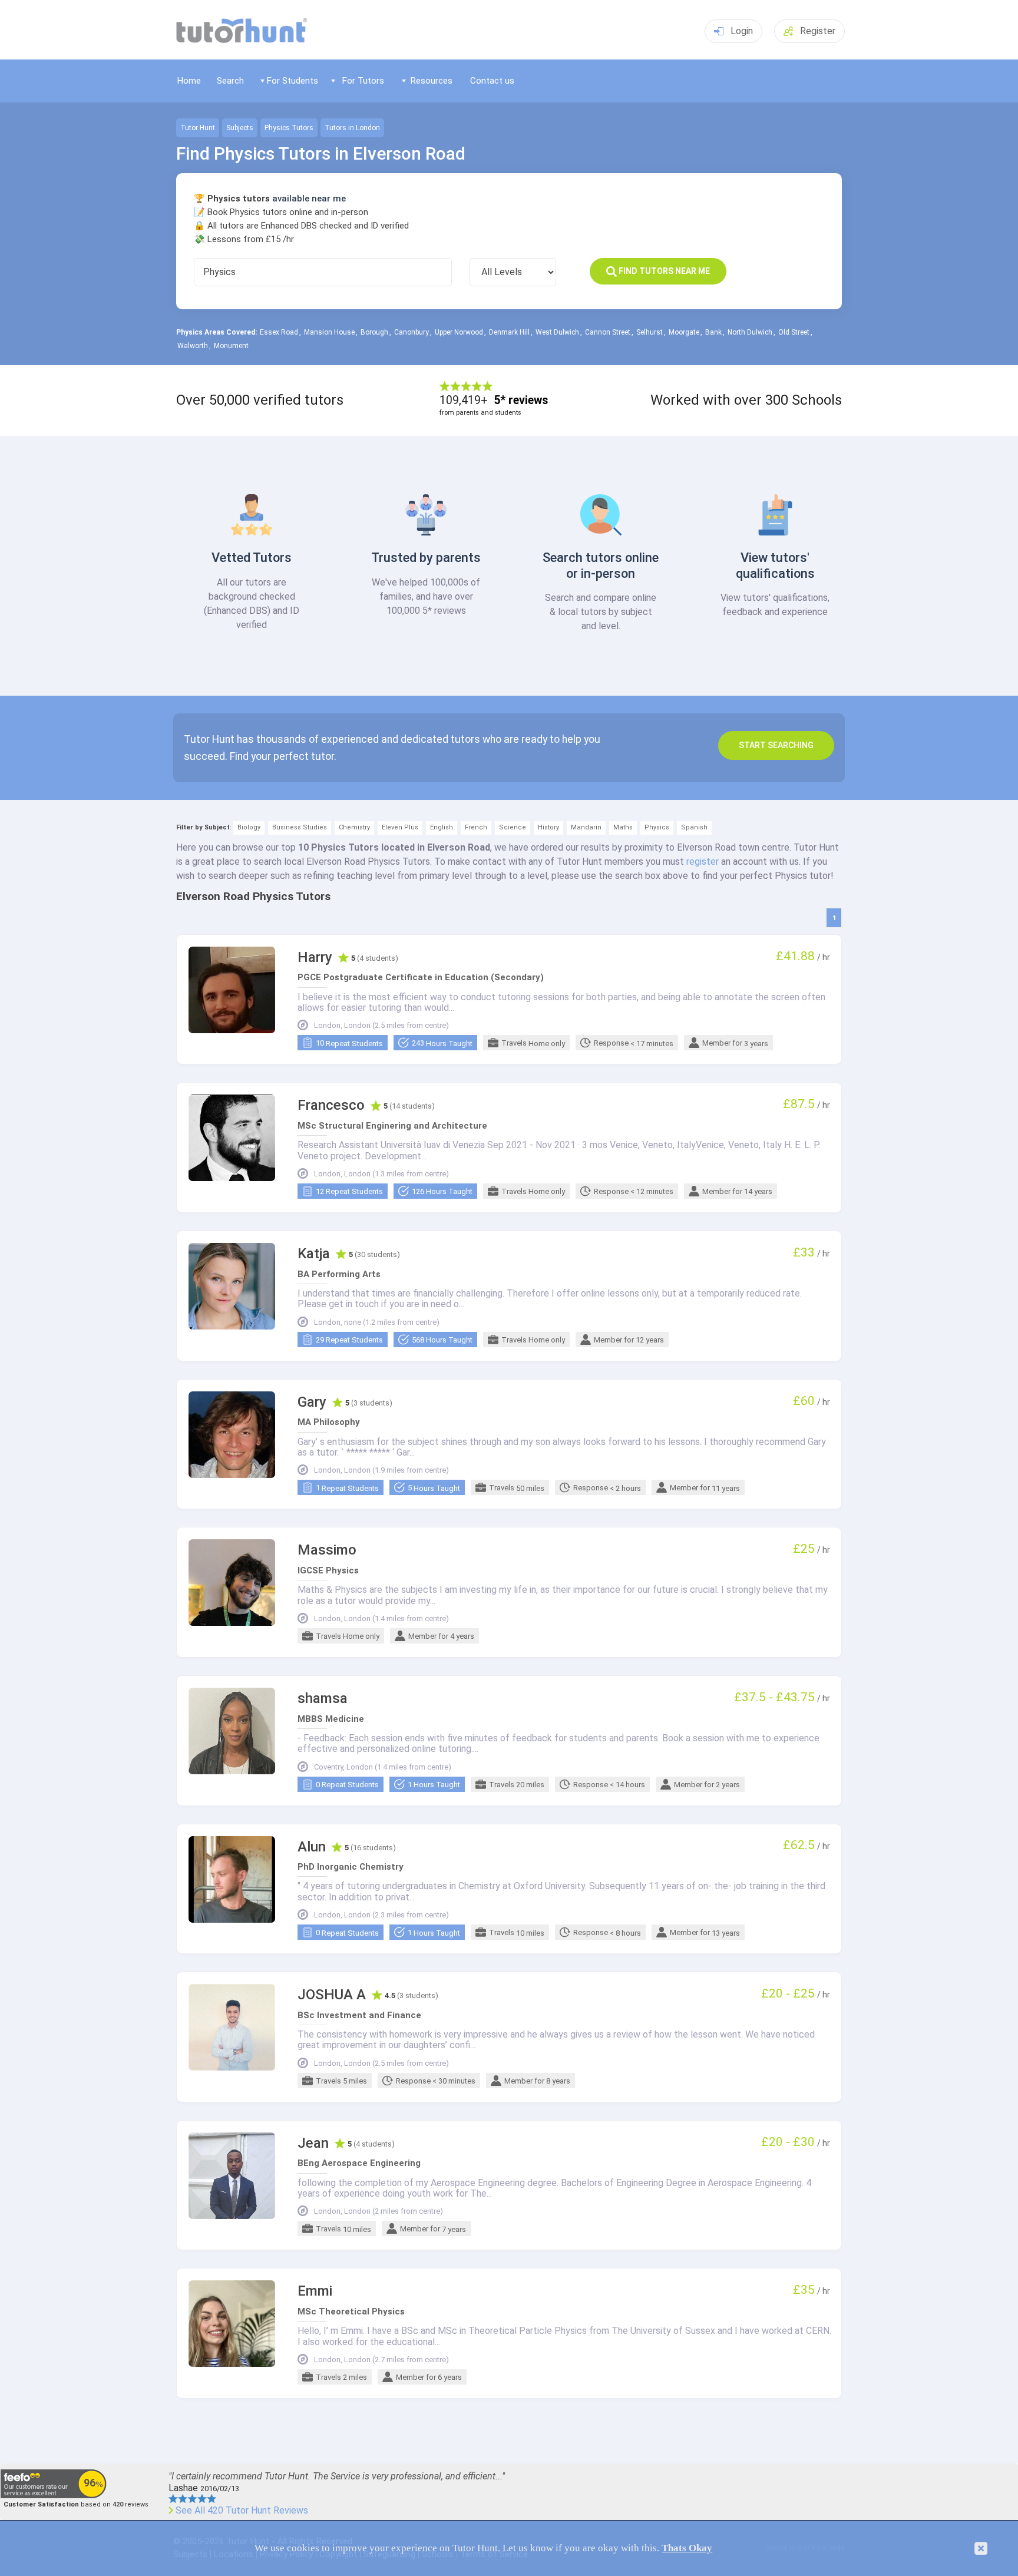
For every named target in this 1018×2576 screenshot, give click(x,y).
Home (189, 81)
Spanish (694, 827)
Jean (313, 2143)
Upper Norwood (459, 332)
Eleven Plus (400, 827)
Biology (249, 827)
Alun (312, 1847)
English (442, 827)
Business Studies (300, 827)
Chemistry (354, 827)
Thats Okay (687, 2548)
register (703, 862)
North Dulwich (750, 332)
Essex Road (279, 332)
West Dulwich (557, 332)
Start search (776, 745)
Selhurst (650, 332)
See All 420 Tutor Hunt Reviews (242, 2511)
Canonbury (412, 332)
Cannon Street (608, 332)
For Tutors (363, 81)
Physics (657, 827)
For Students (292, 81)
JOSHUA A (332, 1995)
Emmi (315, 2291)
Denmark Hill (509, 332)
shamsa (323, 1699)
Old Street (794, 332)
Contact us (492, 81)
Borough (374, 332)
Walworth (193, 346)
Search (230, 81)
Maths (623, 827)
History (548, 827)
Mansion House (329, 332)
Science (513, 827)
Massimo (327, 1550)
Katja (314, 1254)
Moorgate (684, 332)
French (476, 827)
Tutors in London (352, 128)
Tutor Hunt (198, 128)
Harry (315, 958)
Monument (231, 346)
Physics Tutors (289, 128)
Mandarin (586, 827)
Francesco (331, 1105)
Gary (312, 1402)
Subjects (240, 128)
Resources (432, 81)
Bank (713, 332)
